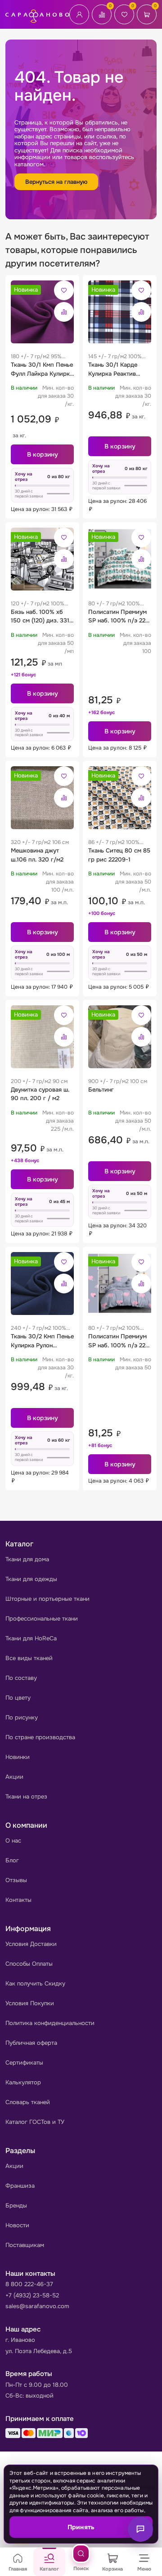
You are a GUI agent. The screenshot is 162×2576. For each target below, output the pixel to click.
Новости (17, 2225)
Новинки (18, 1757)
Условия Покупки (30, 2003)
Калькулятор (23, 2082)
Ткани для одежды (31, 1579)
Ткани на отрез (26, 1797)
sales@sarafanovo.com (37, 2306)
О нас (13, 1841)
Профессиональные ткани (42, 1619)
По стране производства (40, 1737)
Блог (12, 1860)
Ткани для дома (27, 1559)
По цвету (18, 1698)
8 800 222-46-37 (29, 2284)
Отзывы (16, 1880)
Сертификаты (24, 2063)
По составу (21, 1678)
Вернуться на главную (56, 182)
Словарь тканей (28, 2102)
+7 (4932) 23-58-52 (32, 2295)
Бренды (16, 2205)
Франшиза (20, 2186)
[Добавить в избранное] (64, 290)
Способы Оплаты (29, 1964)
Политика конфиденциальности (50, 2023)
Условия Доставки (31, 1944)
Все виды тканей (29, 1658)
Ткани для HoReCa (31, 1638)
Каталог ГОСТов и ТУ (35, 2122)
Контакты (18, 1900)
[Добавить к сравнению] (64, 312)
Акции (14, 1777)
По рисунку (22, 1717)
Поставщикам (25, 2245)
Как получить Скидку (35, 1983)
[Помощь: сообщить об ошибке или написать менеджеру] (140, 2529)
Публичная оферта (31, 2043)
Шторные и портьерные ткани (47, 1599)
